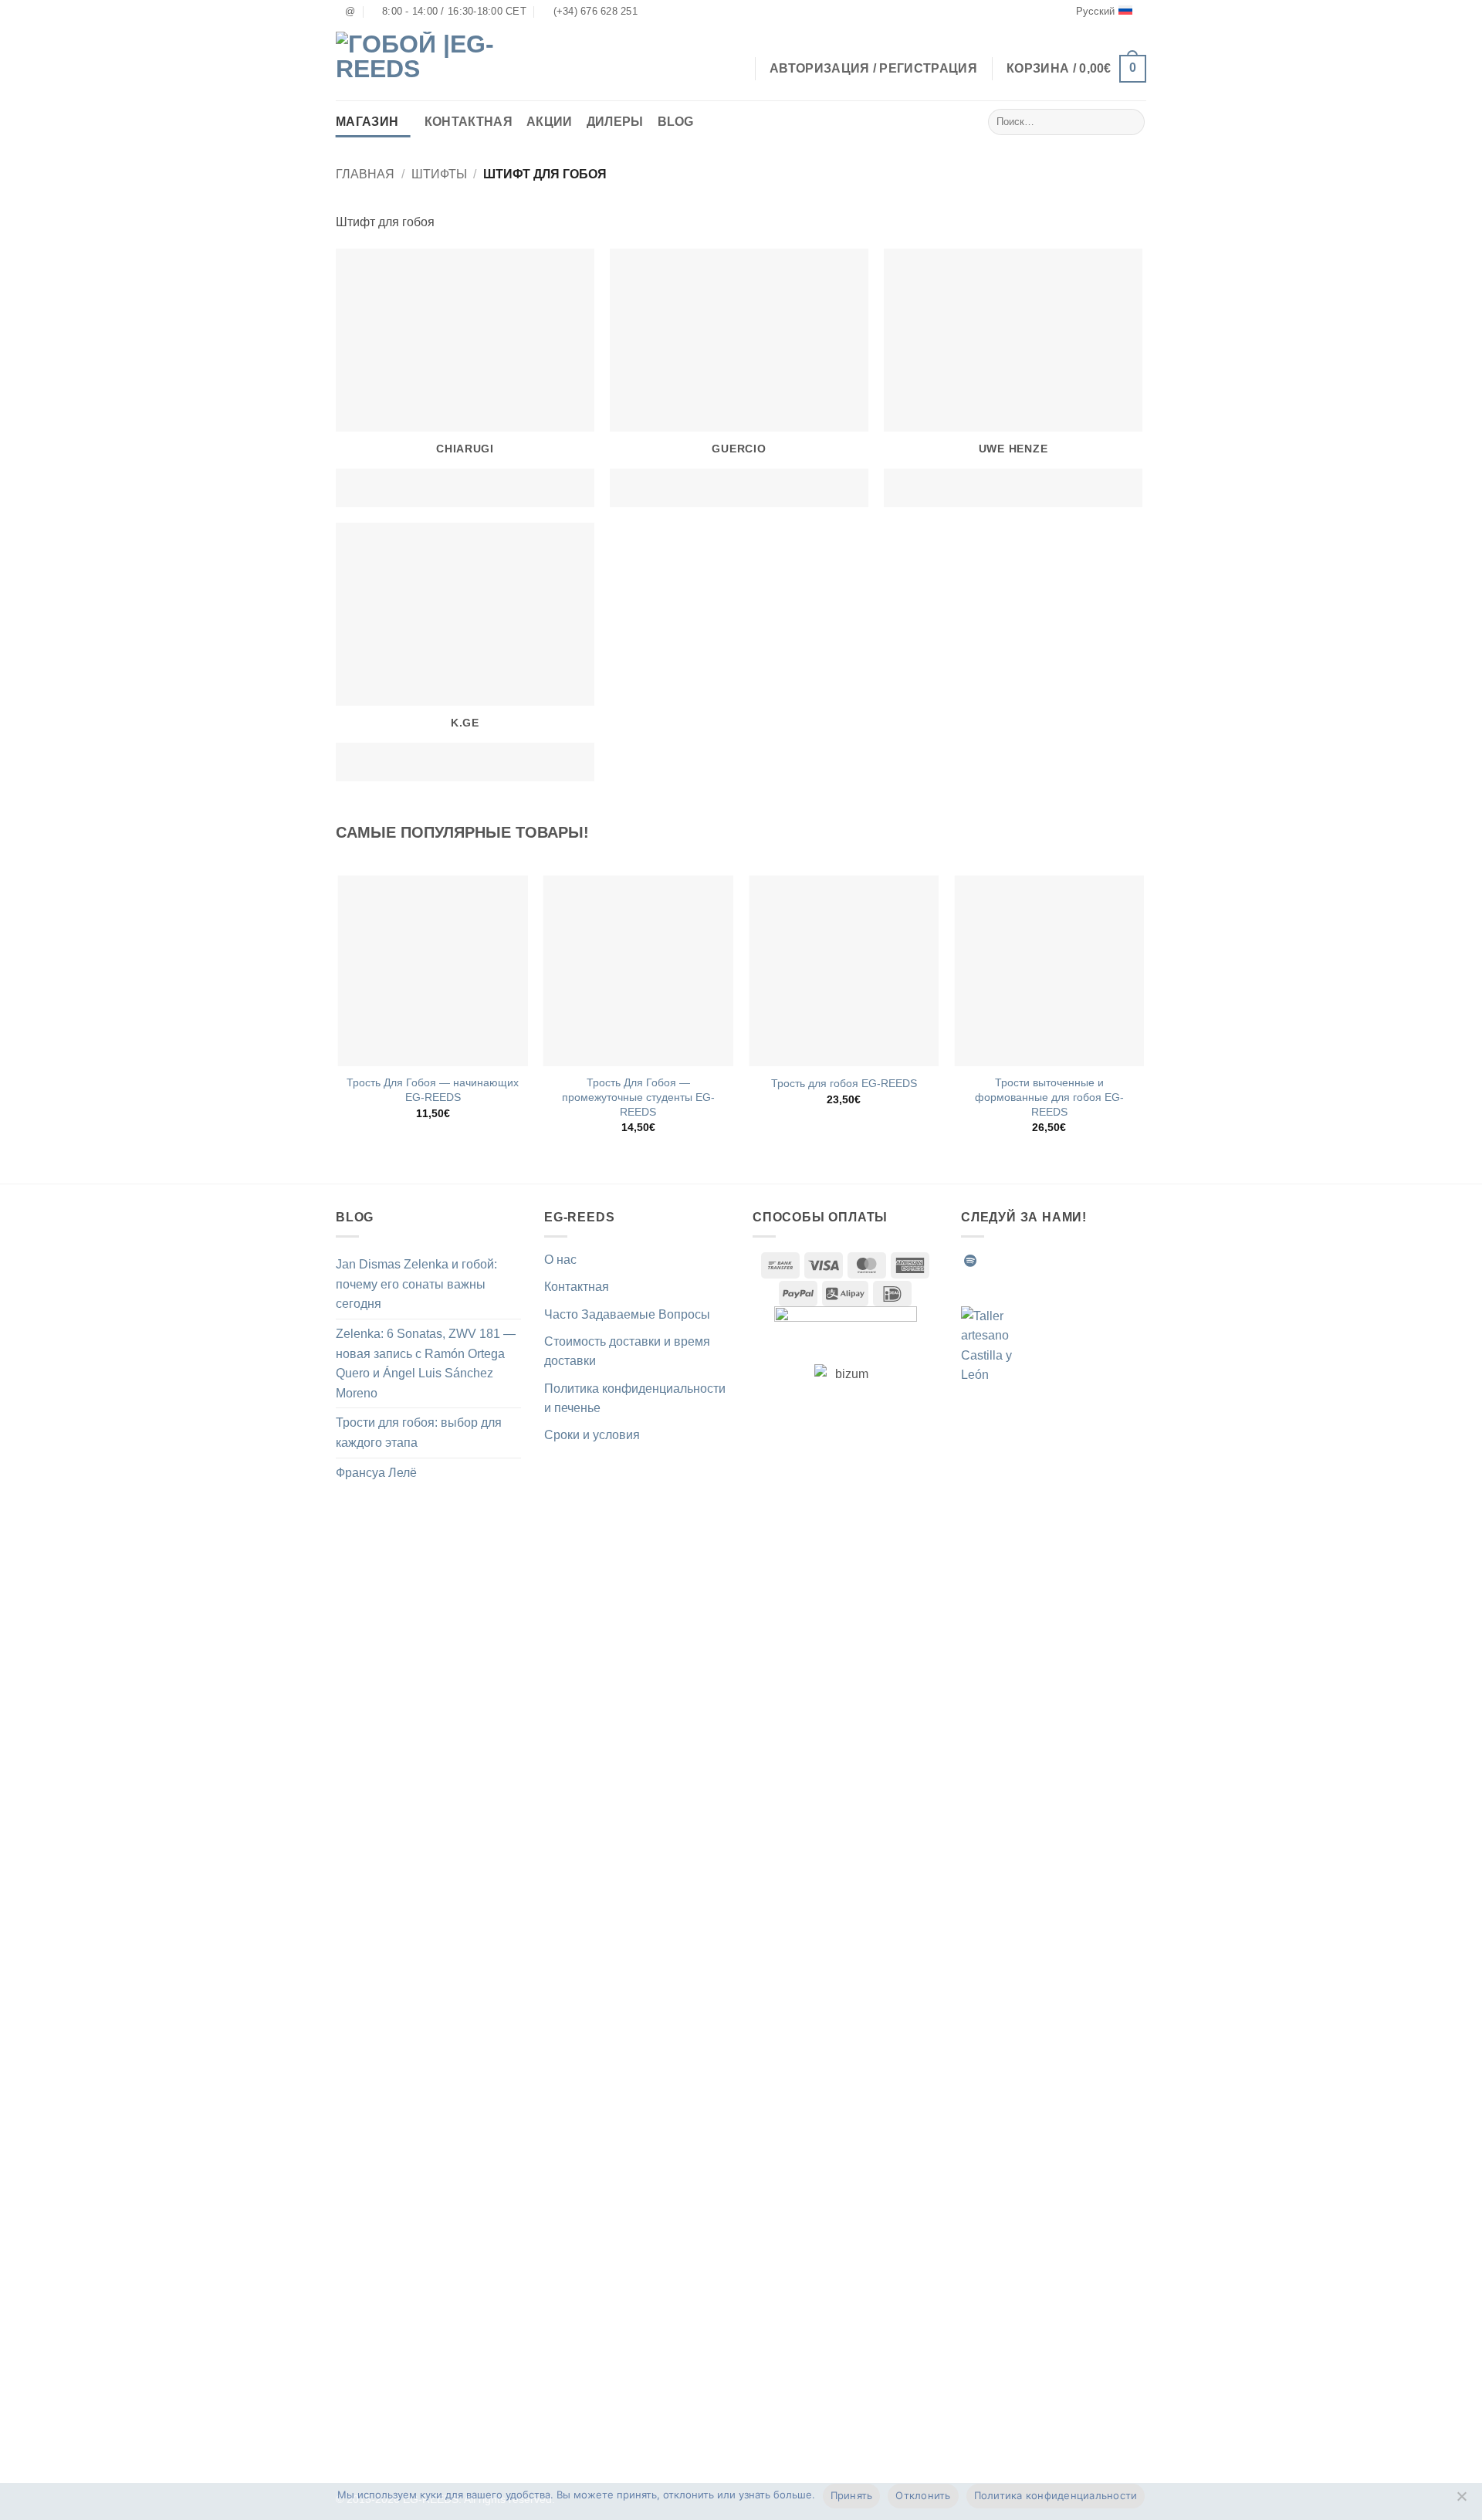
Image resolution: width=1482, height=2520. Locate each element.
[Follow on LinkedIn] (1084, 1261)
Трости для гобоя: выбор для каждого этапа (419, 1433)
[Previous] (339, 1018)
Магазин (367, 122)
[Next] (1144, 1018)
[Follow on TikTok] (1027, 1261)
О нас (560, 1260)
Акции (550, 122)
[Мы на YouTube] (1102, 1261)
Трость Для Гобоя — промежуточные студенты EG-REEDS (638, 1097)
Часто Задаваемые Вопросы (627, 1314)
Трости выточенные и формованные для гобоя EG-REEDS (1049, 1097)
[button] (1076, 69)
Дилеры (615, 122)
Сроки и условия (592, 1435)
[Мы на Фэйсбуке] (990, 1261)
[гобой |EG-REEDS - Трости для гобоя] (417, 62)
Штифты (439, 174)
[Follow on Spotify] (970, 1261)
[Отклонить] (1461, 2501)
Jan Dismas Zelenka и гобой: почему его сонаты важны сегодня (416, 1284)
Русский (1095, 11)
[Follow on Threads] (1064, 1261)
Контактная (469, 122)
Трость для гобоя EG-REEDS (844, 1083)
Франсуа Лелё (376, 1473)
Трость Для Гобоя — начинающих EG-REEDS (433, 1090)
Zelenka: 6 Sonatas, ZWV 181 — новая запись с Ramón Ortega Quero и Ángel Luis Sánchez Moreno (426, 1363)
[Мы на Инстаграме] (1008, 1261)
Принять (852, 2495)
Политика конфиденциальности (1056, 2495)
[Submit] (1130, 122)
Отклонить (923, 2495)
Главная (365, 174)
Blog (676, 122)
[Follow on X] (1046, 1261)
